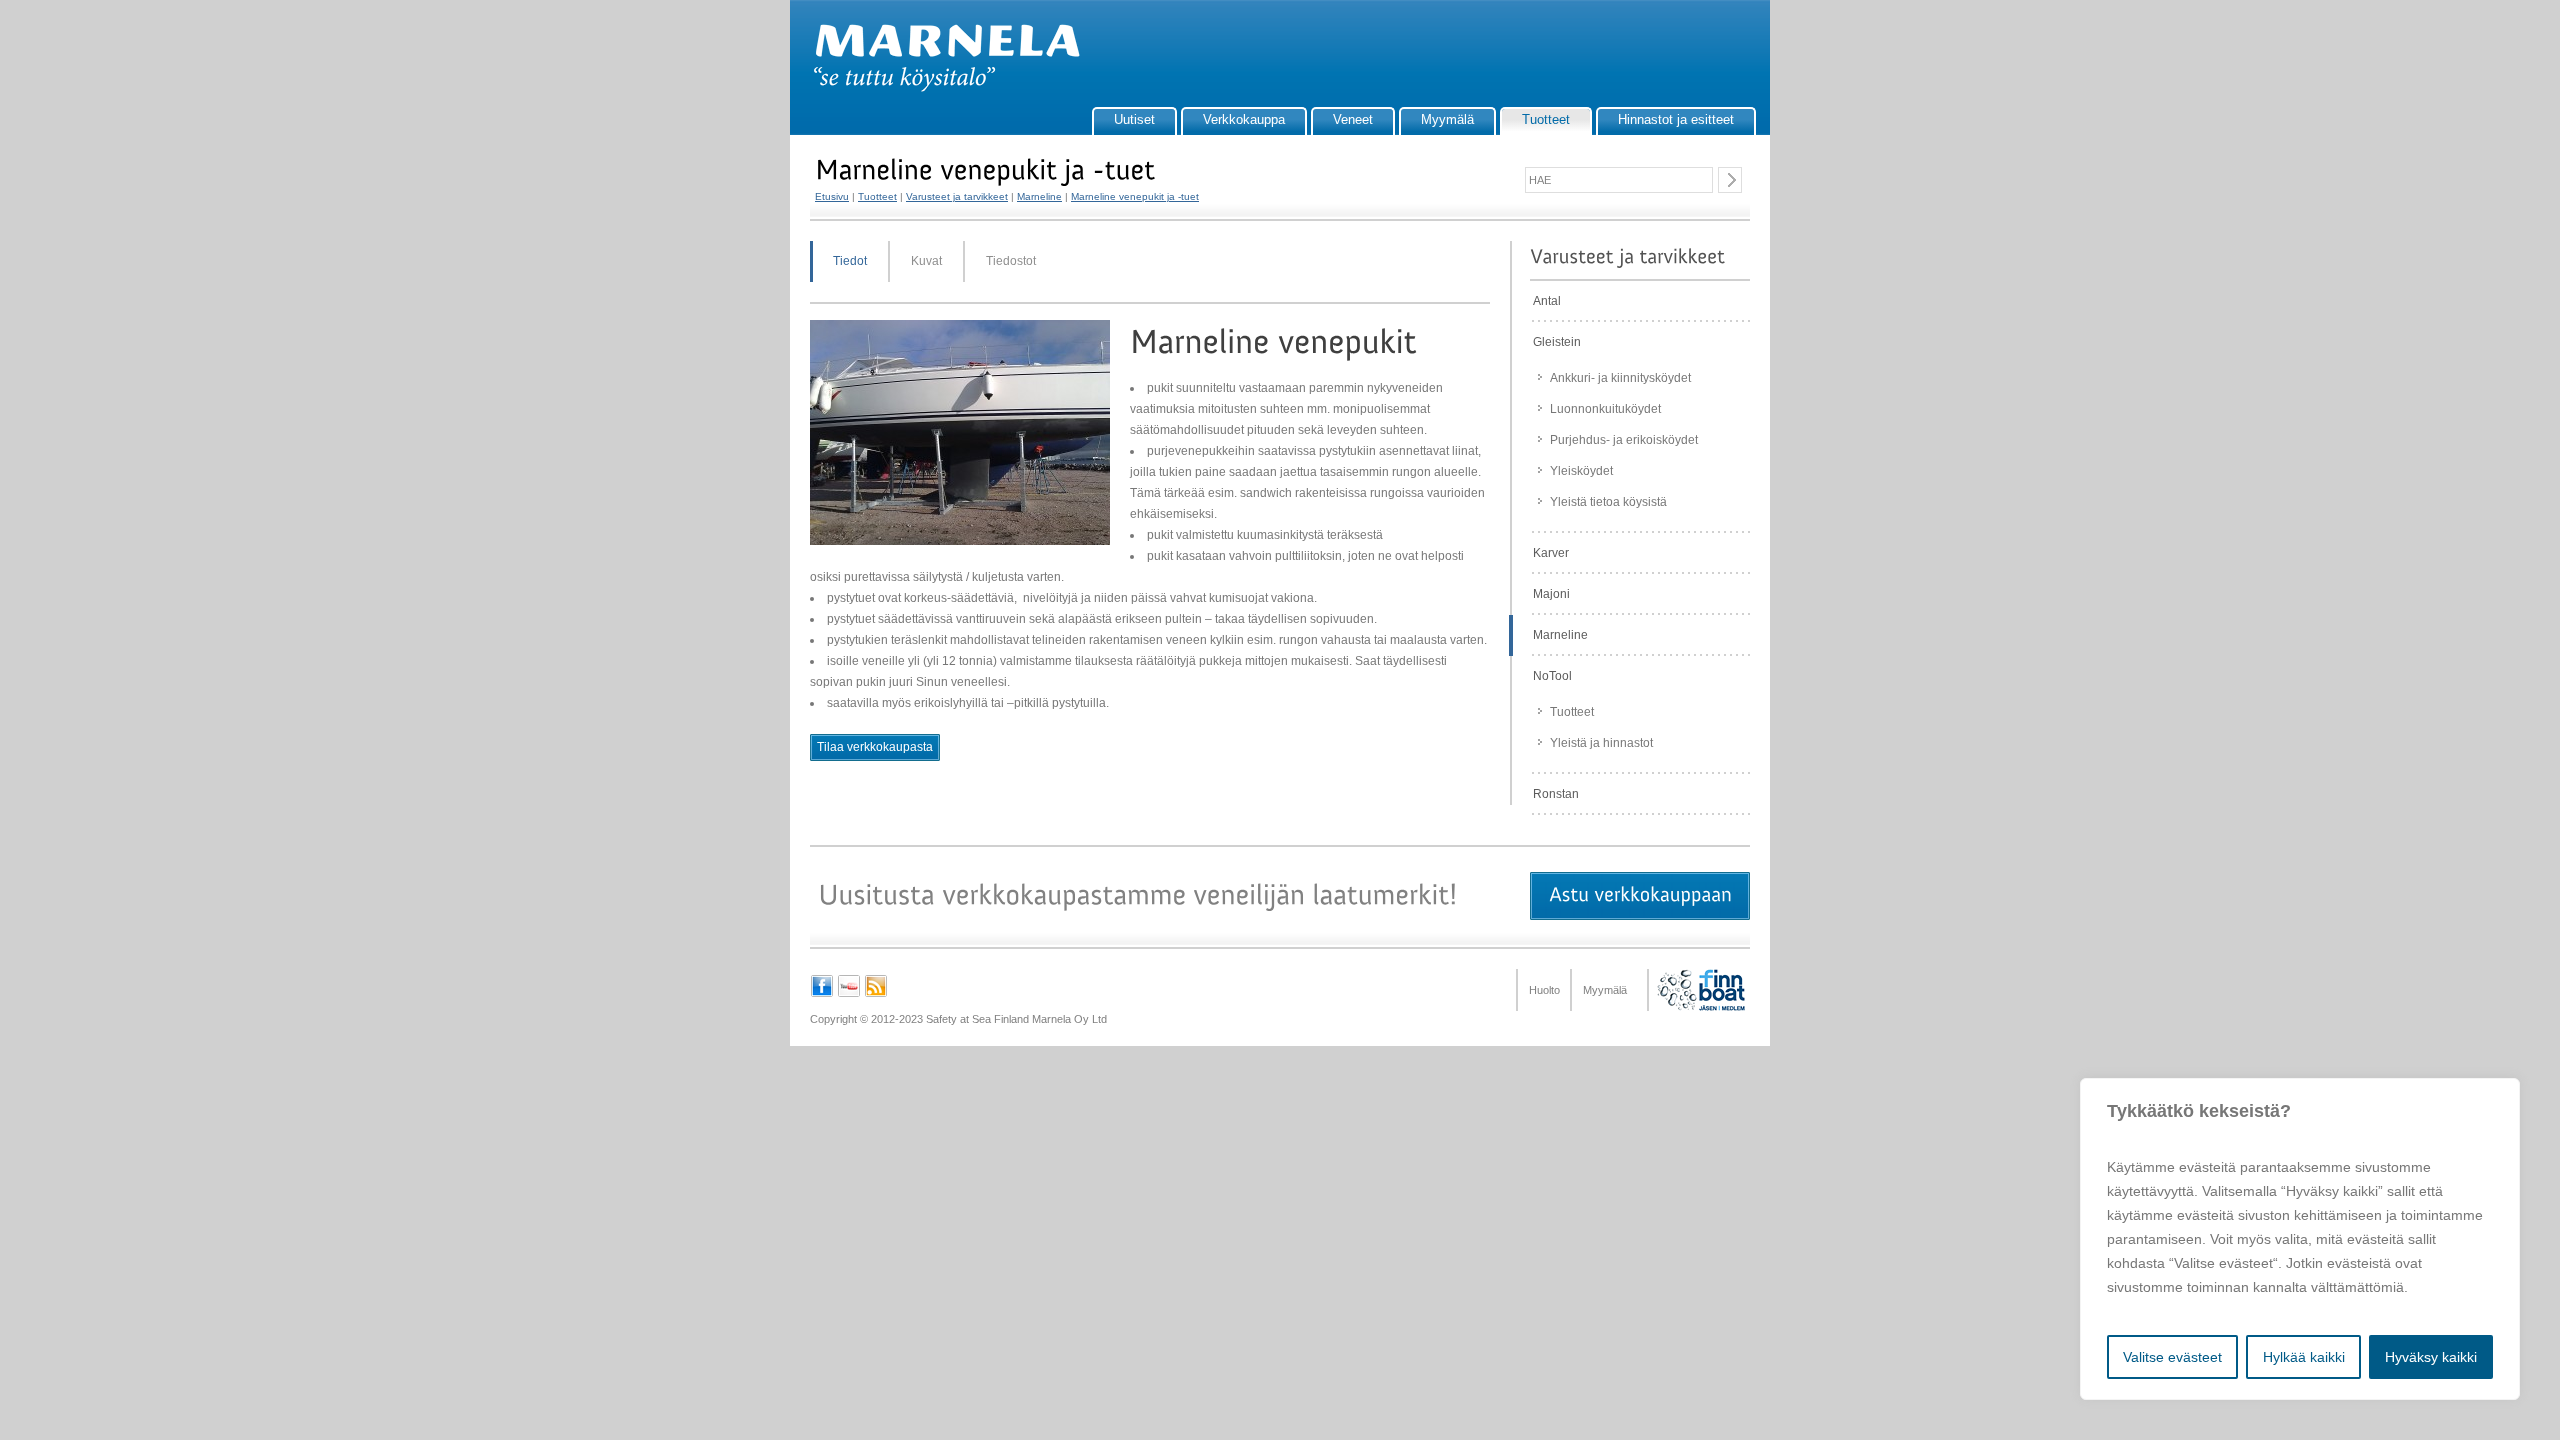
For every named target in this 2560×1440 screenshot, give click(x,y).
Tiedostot (1011, 261)
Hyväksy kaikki (2431, 1357)
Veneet (1353, 119)
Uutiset (1134, 119)
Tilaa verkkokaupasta (875, 747)
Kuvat (926, 261)
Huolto (1544, 990)
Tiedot (850, 261)
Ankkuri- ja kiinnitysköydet (1620, 378)
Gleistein (1557, 342)
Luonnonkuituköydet (1605, 409)
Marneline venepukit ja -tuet (1135, 196)
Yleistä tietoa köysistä (1608, 502)
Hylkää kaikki (2304, 1357)
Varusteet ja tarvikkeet (957, 196)
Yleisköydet (1581, 471)
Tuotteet (1546, 119)
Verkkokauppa (1244, 119)
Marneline (1039, 196)
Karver (1551, 553)
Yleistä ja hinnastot (1601, 743)
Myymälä (1447, 119)
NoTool (1552, 676)
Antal (1547, 301)
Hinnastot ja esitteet (1676, 119)
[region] (2300, 1239)
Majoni (1551, 594)
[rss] (876, 994)
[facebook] (822, 994)
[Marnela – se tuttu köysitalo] (937, 88)
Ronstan (1556, 794)
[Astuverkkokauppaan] (1640, 896)
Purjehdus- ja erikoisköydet (1624, 440)
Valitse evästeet (2172, 1357)
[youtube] (849, 994)
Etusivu (832, 196)
